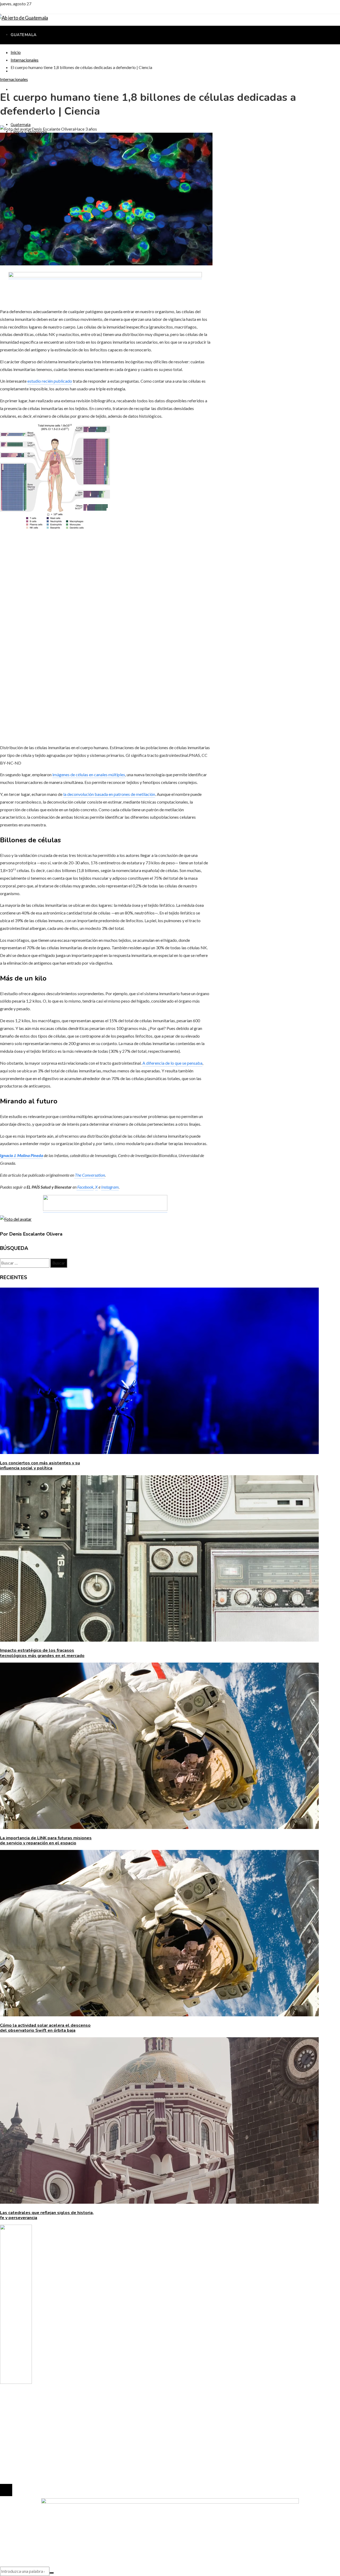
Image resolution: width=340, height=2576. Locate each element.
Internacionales (14, 79)
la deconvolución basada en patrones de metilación (109, 794)
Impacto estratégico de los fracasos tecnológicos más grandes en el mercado (42, 1653)
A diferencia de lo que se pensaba (172, 1063)
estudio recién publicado (50, 381)
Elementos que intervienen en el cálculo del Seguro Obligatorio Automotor (78, 2468)
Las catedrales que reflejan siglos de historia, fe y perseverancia (47, 2215)
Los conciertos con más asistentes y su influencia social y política (40, 1466)
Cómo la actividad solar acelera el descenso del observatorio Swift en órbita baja (45, 2028)
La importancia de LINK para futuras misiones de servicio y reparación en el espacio (46, 1841)
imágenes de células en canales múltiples (89, 774)
